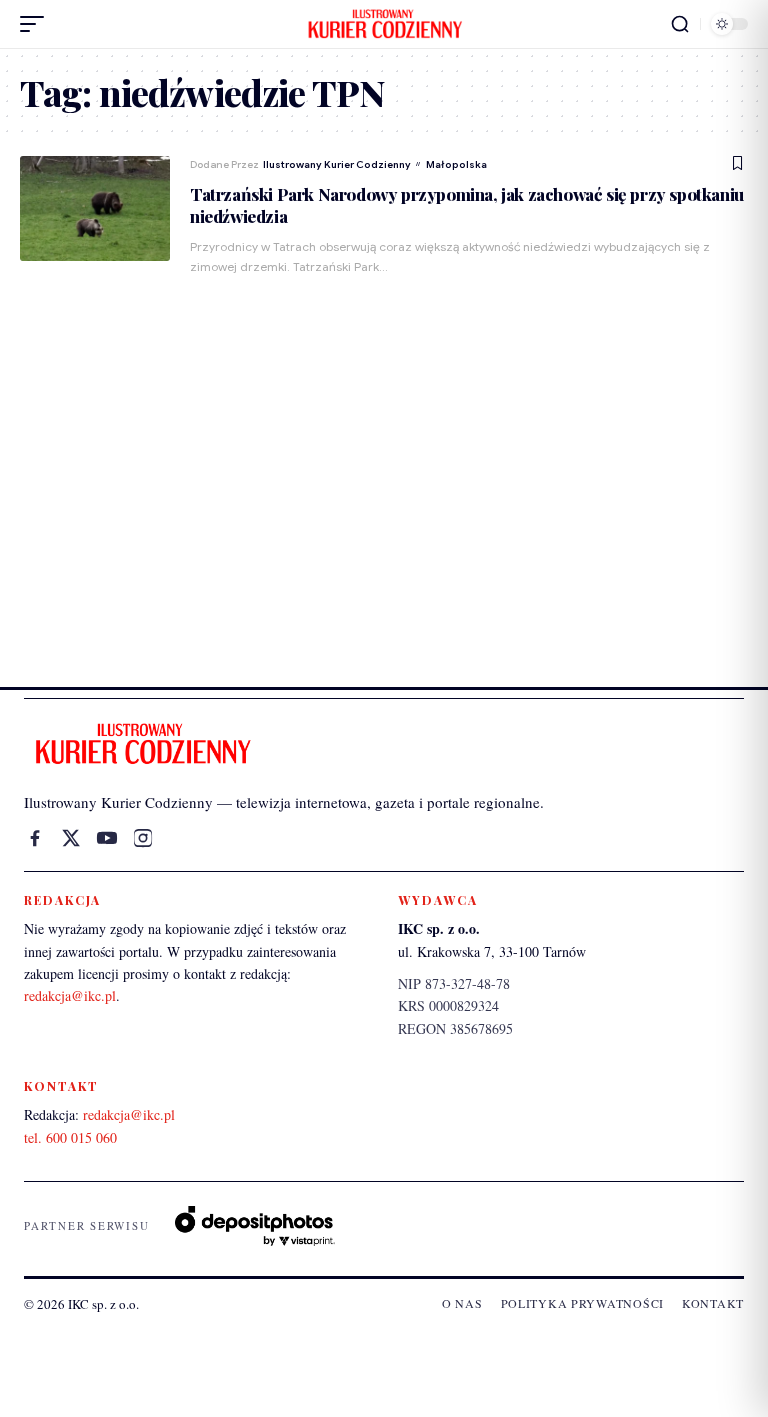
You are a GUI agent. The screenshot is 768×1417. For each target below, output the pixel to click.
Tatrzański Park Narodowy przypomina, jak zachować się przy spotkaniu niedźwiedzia (467, 205)
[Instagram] (143, 838)
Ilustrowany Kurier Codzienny (337, 164)
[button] (37, 24)
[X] (71, 838)
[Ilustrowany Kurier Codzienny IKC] (384, 24)
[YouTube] (107, 838)
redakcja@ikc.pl (70, 995)
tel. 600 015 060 (70, 1137)
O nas (462, 1303)
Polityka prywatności (582, 1303)
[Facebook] (35, 838)
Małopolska (456, 164)
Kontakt (713, 1303)
